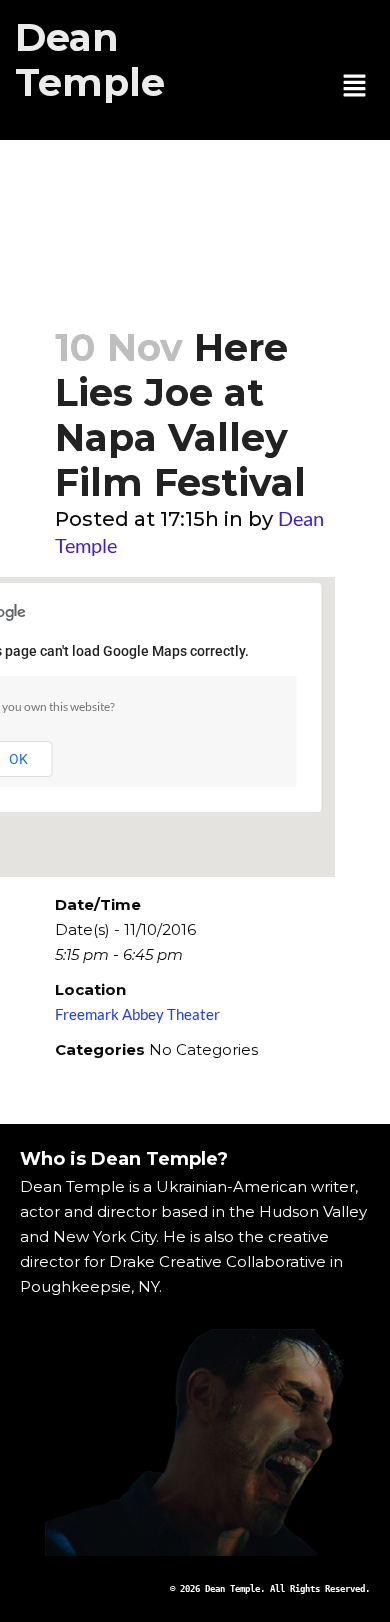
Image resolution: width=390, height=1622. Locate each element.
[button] (355, 87)
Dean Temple (90, 60)
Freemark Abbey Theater (137, 1014)
